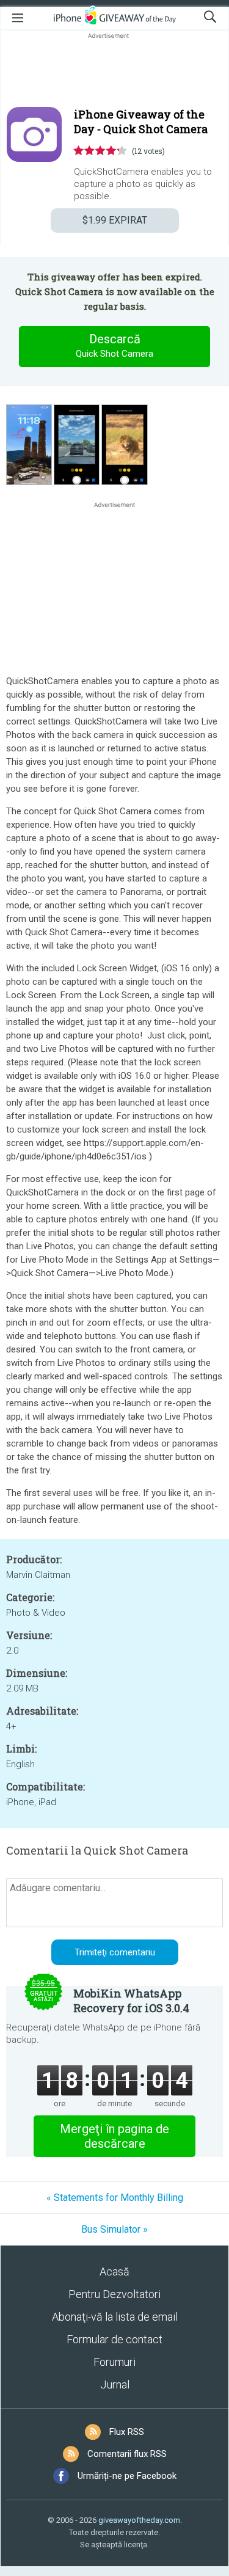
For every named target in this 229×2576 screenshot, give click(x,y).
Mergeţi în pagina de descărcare (114, 2136)
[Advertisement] (114, 71)
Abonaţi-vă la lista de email (115, 2317)
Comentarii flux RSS (127, 2454)
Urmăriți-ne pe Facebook (127, 2476)
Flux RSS (127, 2432)
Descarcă (114, 345)
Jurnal (115, 2384)
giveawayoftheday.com (139, 2520)
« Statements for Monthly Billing (115, 2198)
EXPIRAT (115, 220)
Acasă (114, 2271)
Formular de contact (114, 2339)
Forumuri (114, 2362)
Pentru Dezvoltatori (114, 2294)
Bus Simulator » (114, 2229)
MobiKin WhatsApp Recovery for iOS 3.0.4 (131, 2001)
